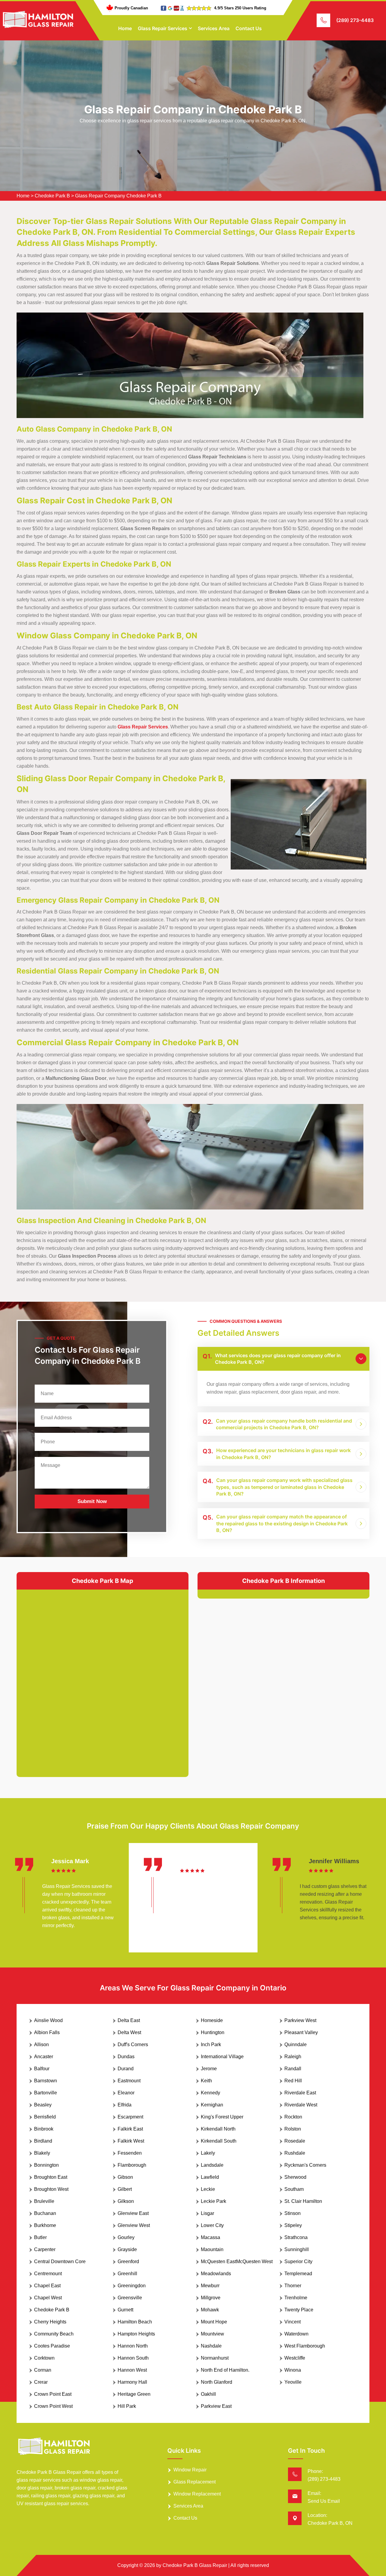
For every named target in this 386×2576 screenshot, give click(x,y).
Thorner (293, 2286)
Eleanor (126, 2093)
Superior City (298, 2261)
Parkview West (300, 2020)
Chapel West (48, 2298)
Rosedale (295, 2141)
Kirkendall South (219, 2141)
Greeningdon (132, 2286)
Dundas (126, 2057)
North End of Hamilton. (225, 2370)
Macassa (210, 2237)
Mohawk (210, 2310)
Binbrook (44, 2129)
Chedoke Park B (52, 196)
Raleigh (293, 2057)
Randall (293, 2069)
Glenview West (134, 2225)
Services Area (214, 28)
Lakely (208, 2153)
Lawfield (210, 2177)
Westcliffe (295, 2358)
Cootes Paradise (52, 2346)
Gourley (126, 2237)
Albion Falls (47, 2032)
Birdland (43, 2141)
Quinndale (296, 2044)
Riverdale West (301, 2105)
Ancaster (44, 2057)
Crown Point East (53, 2394)
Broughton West (51, 2189)
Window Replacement (197, 2494)
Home (125, 28)
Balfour (42, 2069)
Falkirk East (130, 2129)
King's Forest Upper (222, 2117)
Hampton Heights (136, 2334)
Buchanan (45, 2213)
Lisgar (207, 2213)
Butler (40, 2237)
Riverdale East (300, 2093)
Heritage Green (134, 2394)
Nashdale (211, 2346)
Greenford (128, 2261)
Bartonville (46, 2093)
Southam (294, 2189)
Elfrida (125, 2105)
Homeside (212, 2020)
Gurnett (125, 2310)
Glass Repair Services (163, 28)
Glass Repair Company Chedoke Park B (118, 196)
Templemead (298, 2274)
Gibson (125, 2177)
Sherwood (295, 2177)
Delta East (129, 2020)
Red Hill (293, 2081)
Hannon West (132, 2370)
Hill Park (127, 2406)
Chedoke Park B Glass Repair (195, 2565)
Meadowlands (216, 2274)
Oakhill (208, 2394)
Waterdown (296, 2334)
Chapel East (47, 2286)
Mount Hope (214, 2322)
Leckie (208, 2189)
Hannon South (133, 2358)
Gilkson (126, 2201)
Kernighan (212, 2105)
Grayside (127, 2249)
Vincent (293, 2322)
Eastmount (129, 2081)
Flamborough (132, 2165)
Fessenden (130, 2153)
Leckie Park (214, 2201)
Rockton (293, 2117)
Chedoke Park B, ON (330, 2523)
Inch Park (211, 2044)
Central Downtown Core (60, 2261)
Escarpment (130, 2117)
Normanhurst (215, 2358)
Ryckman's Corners (305, 2165)
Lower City (212, 2225)
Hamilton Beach (135, 2322)
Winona (293, 2370)
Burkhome (45, 2225)
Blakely (42, 2153)
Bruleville (44, 2201)
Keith (206, 2081)
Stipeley (293, 2225)
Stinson (293, 2213)
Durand (126, 2069)
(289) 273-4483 (355, 20)
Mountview (212, 2334)
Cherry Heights (50, 2322)
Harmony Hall (132, 2382)
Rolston (293, 2129)
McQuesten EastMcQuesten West (237, 2261)
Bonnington (46, 2165)
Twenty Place (299, 2310)
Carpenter (45, 2249)
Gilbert (125, 2189)
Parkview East (216, 2406)
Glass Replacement (195, 2482)
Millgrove (211, 2298)
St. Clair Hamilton (303, 2201)
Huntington (213, 2032)
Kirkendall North (218, 2129)
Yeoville (293, 2382)
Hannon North (133, 2346)
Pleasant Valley (301, 2032)
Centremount (48, 2274)
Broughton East (51, 2177)
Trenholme (296, 2298)
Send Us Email (324, 2501)
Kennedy (210, 2093)
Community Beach (54, 2334)
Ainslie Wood (48, 2020)
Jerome (209, 2069)
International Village (222, 2057)
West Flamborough (305, 2346)
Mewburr (210, 2286)
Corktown (44, 2358)
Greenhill (127, 2274)
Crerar (41, 2382)
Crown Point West (53, 2406)
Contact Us (249, 28)
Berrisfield (45, 2117)
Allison (41, 2044)
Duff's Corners (133, 2044)
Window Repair (190, 2470)
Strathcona (296, 2237)
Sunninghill (297, 2249)
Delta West (129, 2032)
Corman (43, 2370)
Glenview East (133, 2213)
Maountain (212, 2249)
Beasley (43, 2105)
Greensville (130, 2298)
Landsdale (212, 2165)
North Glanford (217, 2382)
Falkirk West (131, 2141)
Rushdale (295, 2153)
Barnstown (46, 2081)
